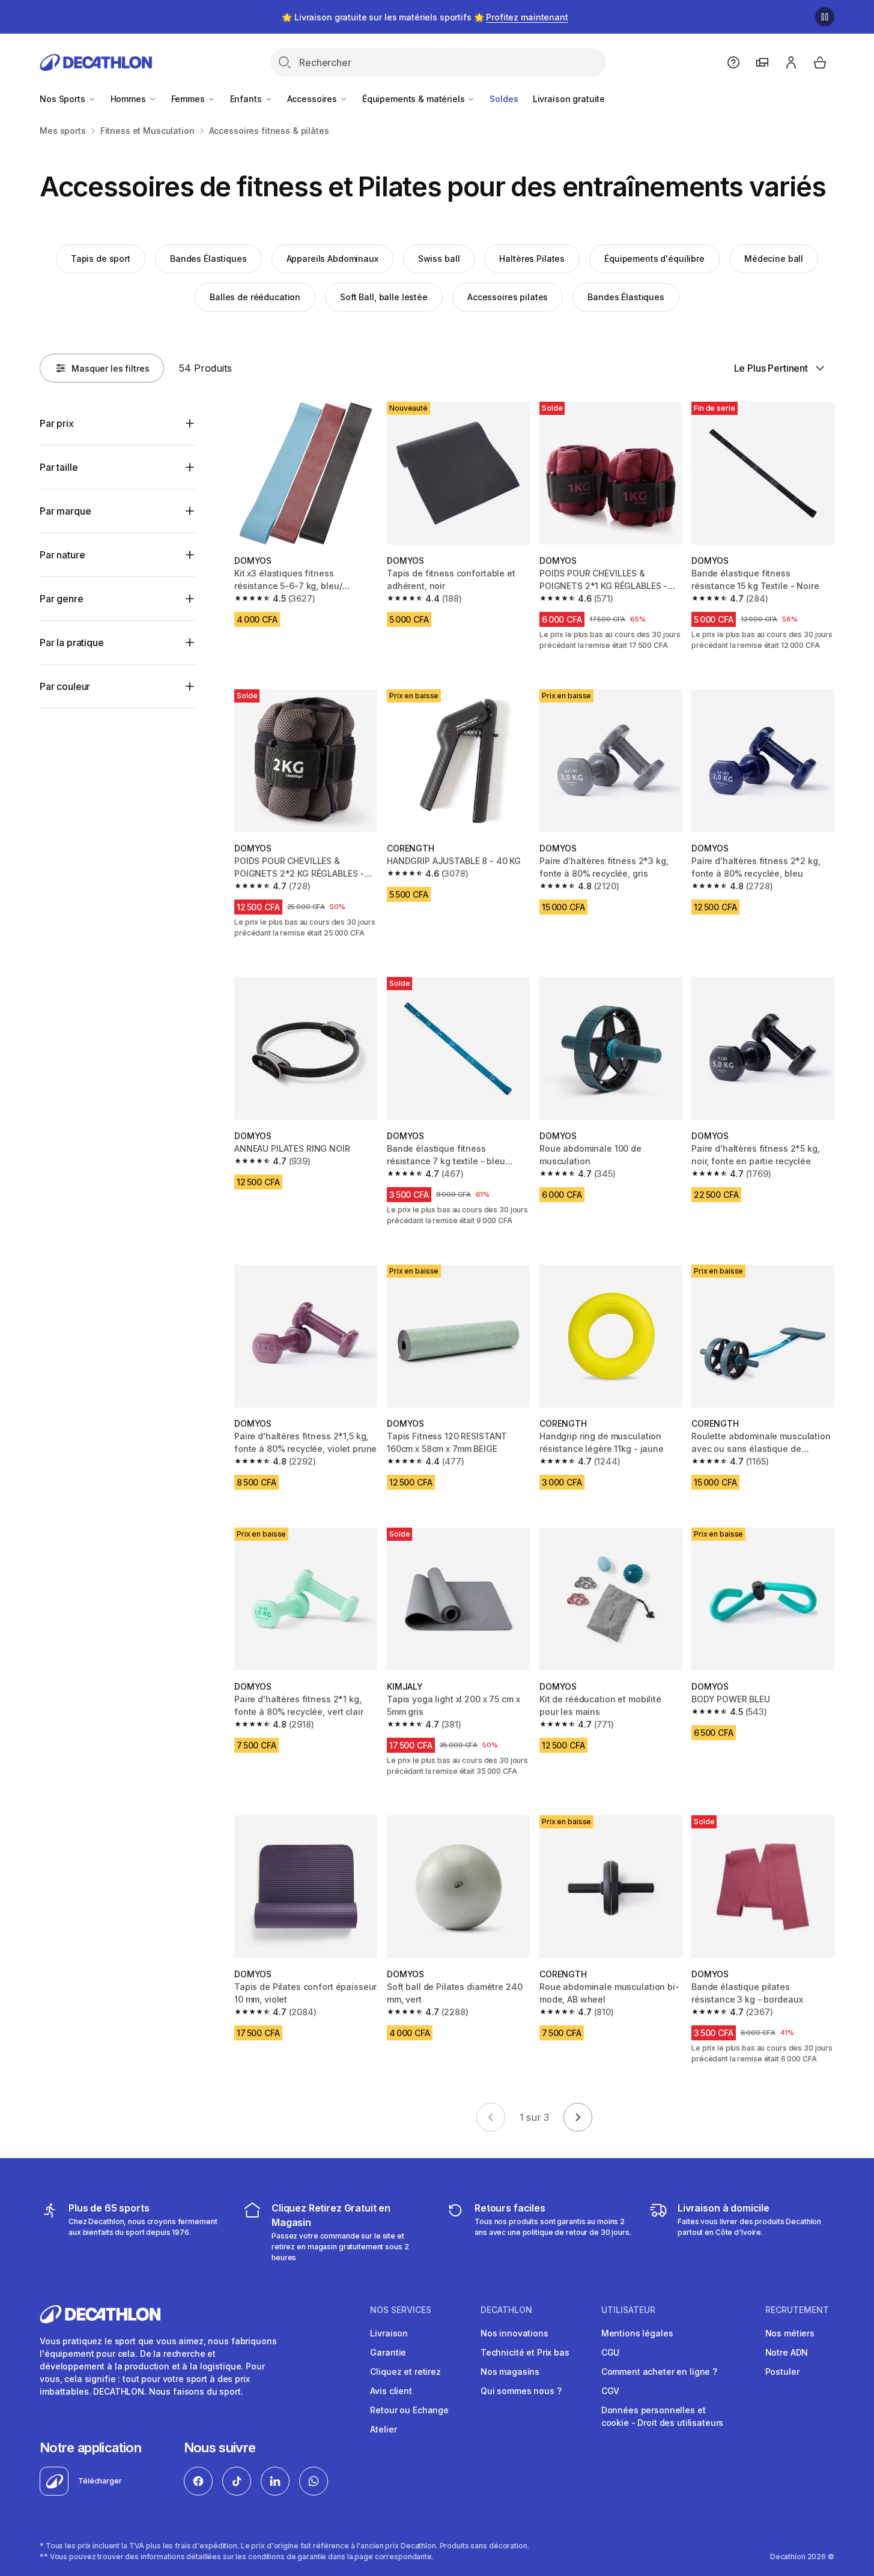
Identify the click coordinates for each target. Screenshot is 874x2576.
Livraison (389, 2333)
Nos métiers (790, 2333)
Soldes (504, 99)
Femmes (189, 99)
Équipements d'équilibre (654, 259)
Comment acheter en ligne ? (659, 2372)
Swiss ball (439, 259)
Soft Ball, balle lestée (384, 297)
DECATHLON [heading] (506, 2310)
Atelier (383, 2429)
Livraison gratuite (569, 99)
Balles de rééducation (255, 297)
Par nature (62, 555)
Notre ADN (787, 2352)
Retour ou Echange (409, 2410)
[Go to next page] (578, 2117)
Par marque (65, 511)
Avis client (391, 2391)
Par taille (59, 467)
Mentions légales (637, 2333)
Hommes (129, 99)
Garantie (388, 2352)
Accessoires (313, 99)
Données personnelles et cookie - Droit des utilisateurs (663, 2416)
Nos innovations (514, 2333)
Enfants (247, 99)
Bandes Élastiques (208, 259)
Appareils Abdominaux (332, 259)
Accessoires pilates (508, 297)
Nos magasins (510, 2372)
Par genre (62, 599)
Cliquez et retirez (405, 2372)
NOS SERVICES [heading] (401, 2310)
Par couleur (65, 686)
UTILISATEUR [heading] (628, 2310)
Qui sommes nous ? (521, 2391)
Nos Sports (63, 99)
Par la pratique (72, 642)
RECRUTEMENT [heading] (797, 2310)
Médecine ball (774, 259)
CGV (611, 2391)
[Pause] (825, 17)
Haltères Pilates (532, 259)
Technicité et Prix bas (525, 2352)
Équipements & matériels (415, 99)
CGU (611, 2352)
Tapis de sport (101, 259)
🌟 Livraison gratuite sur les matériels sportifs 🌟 (425, 17)
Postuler (782, 2372)
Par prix (57, 423)
